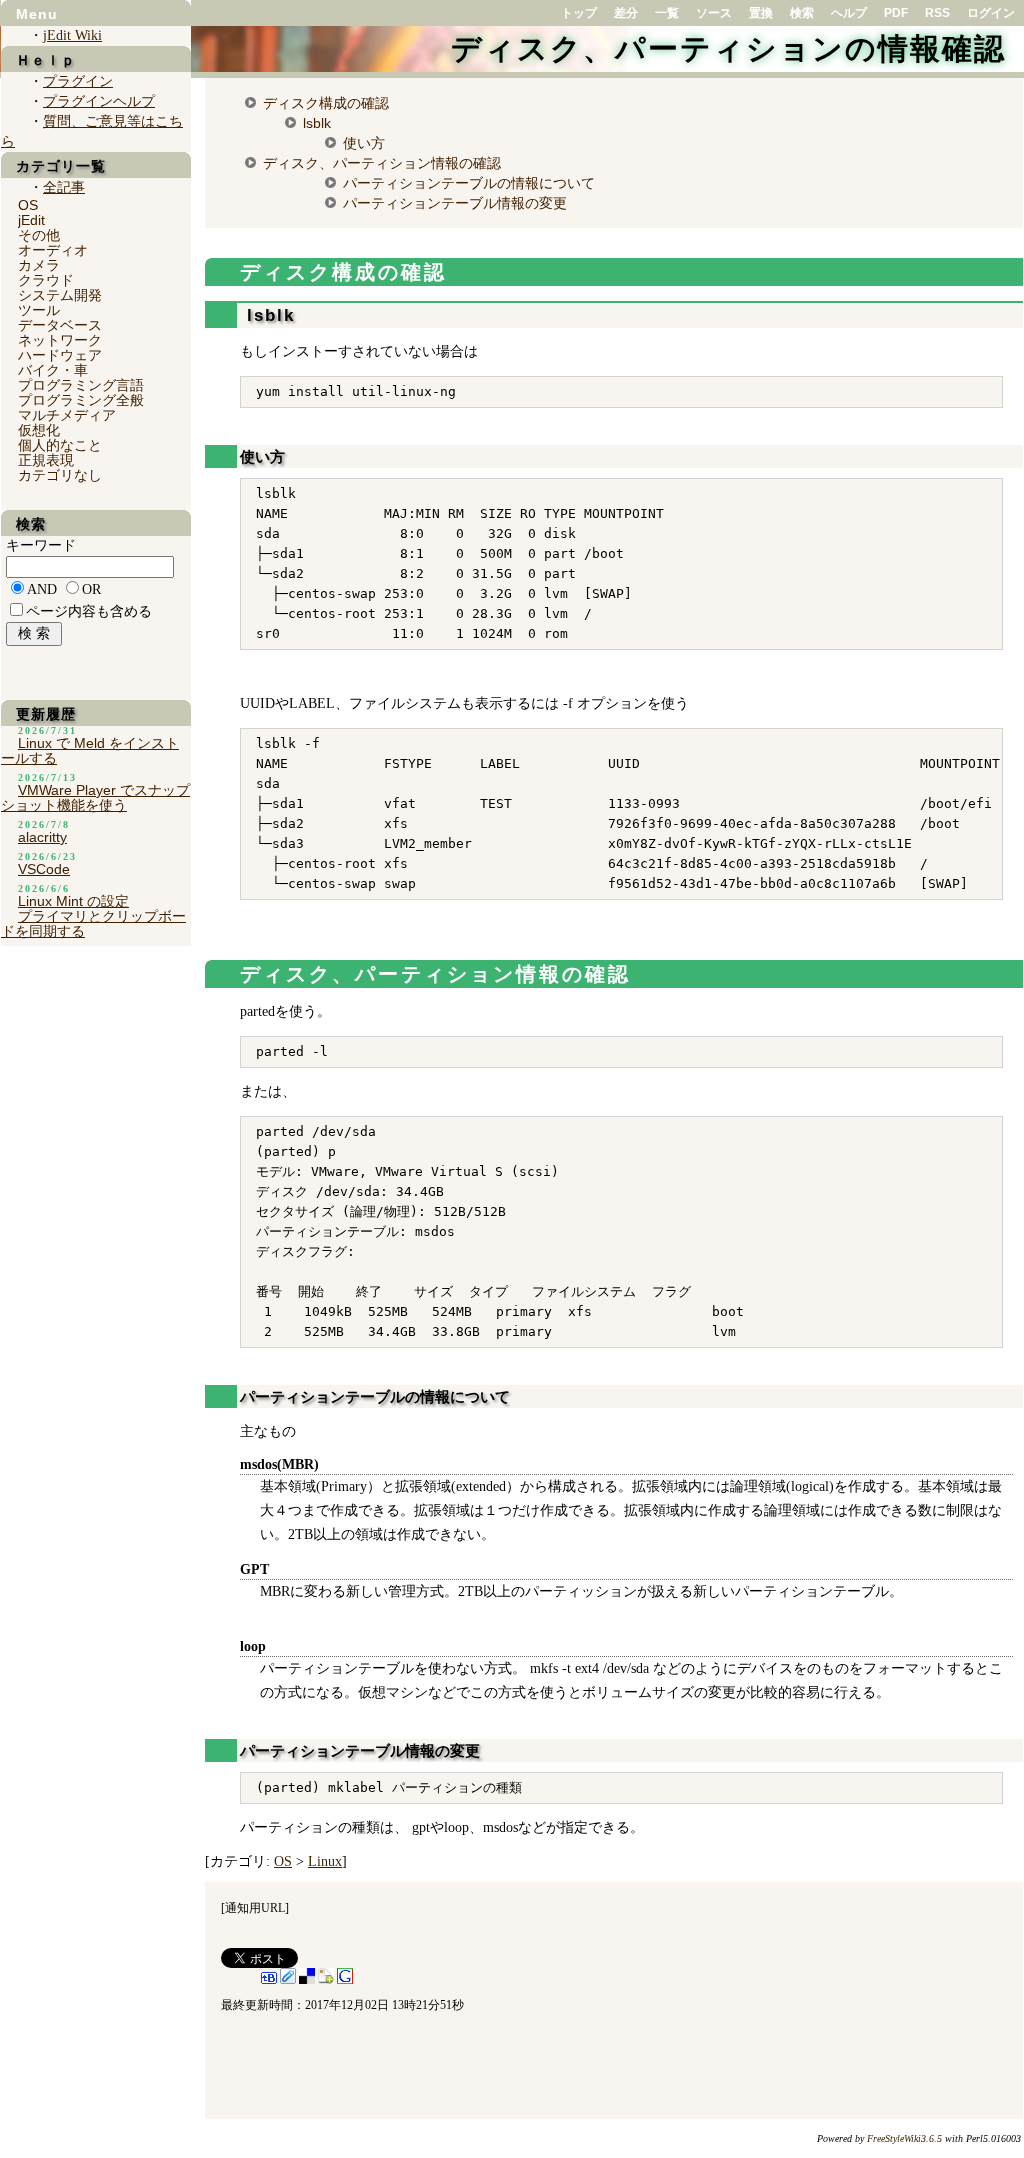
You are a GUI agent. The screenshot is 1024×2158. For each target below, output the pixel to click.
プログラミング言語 (81, 385)
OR (91, 589)
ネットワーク (60, 340)
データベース (60, 325)
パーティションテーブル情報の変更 (455, 203)
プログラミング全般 (81, 400)
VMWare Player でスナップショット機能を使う (95, 797)
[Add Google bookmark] (345, 1980)
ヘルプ (849, 13)
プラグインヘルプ (99, 101)
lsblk (317, 123)
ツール (39, 310)
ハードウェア (60, 355)
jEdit (31, 220)
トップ (579, 13)
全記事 (64, 187)
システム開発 (60, 295)
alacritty (42, 837)
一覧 (667, 13)
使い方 (364, 143)
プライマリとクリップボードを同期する (93, 923)
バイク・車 (53, 370)
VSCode (44, 869)
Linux (325, 1861)
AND (42, 589)
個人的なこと (60, 445)
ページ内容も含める (89, 611)
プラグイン (78, 81)
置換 (761, 13)
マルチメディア (67, 415)
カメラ (39, 265)
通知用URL (255, 1908)
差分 (626, 13)
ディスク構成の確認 (326, 103)
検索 (802, 13)
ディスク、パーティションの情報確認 (728, 48)
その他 (39, 235)
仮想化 (39, 430)
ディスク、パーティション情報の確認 (382, 163)
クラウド (46, 280)
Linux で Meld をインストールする (90, 750)
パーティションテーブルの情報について (469, 183)
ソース (714, 13)
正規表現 (46, 460)
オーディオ (53, 250)
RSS (937, 13)
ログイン (991, 13)
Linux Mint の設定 (73, 901)
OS (283, 1861)
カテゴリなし (60, 475)
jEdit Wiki (72, 35)
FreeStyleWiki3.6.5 (904, 2138)
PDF (896, 13)
